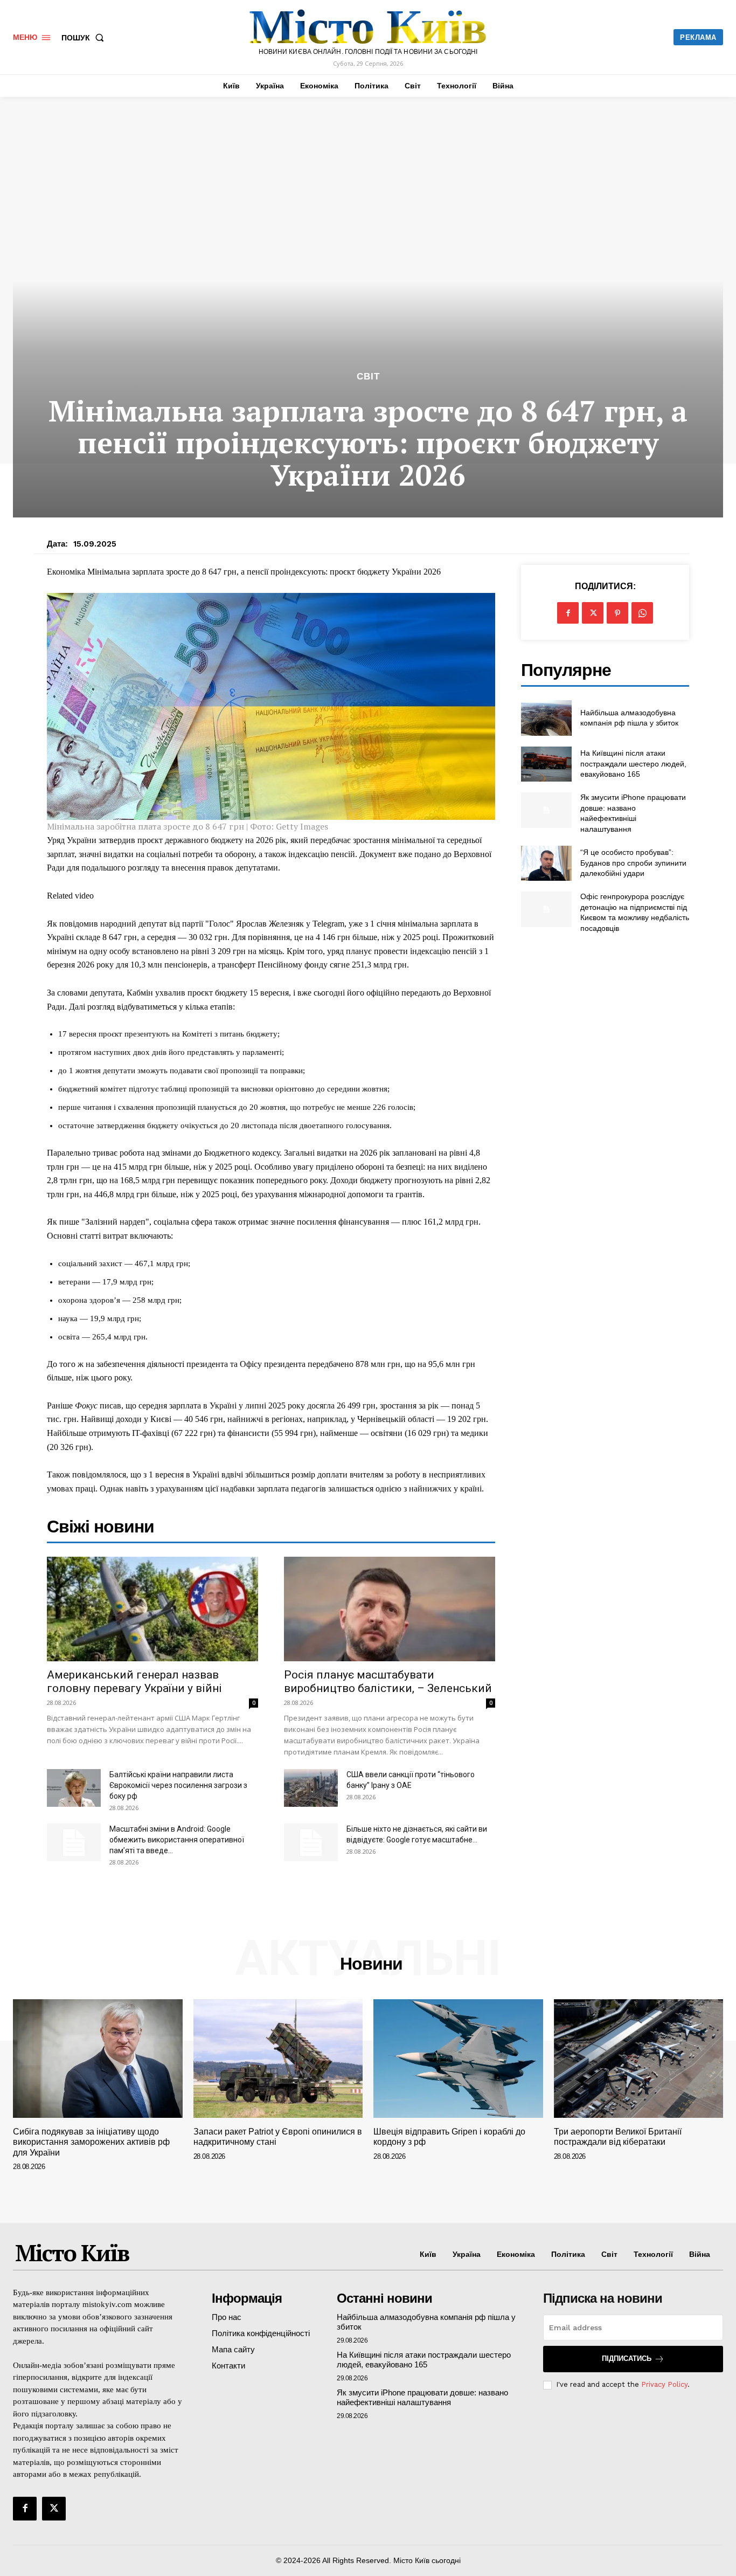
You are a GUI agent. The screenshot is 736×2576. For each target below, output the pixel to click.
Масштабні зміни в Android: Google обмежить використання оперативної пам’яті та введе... (177, 1840)
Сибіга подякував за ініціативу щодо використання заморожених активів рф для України (91, 2142)
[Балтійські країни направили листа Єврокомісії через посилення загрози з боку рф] (74, 1788)
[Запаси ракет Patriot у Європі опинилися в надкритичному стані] (278, 2059)
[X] (593, 613)
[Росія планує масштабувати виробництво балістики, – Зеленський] (390, 1609)
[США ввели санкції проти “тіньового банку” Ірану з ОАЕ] (311, 1788)
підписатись (627, 2359)
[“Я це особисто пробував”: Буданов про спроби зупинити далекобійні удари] (546, 863)
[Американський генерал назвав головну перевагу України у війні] (152, 1609)
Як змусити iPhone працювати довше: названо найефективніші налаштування (422, 2397)
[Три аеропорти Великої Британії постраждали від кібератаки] (639, 2059)
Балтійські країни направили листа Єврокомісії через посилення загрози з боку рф (178, 1785)
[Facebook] (568, 613)
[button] (85, 38)
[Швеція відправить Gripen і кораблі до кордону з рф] (458, 2059)
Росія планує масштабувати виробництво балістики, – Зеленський (388, 1681)
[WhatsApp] (642, 613)
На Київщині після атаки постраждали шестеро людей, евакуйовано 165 (633, 764)
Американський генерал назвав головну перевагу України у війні (134, 1681)
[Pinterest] (617, 613)
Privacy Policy (664, 2384)
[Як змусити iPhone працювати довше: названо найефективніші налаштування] (546, 810)
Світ (368, 377)
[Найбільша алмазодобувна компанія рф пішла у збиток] (546, 718)
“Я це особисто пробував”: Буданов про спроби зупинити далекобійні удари (633, 863)
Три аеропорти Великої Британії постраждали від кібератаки (618, 2137)
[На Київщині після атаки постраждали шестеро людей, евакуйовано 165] (546, 764)
